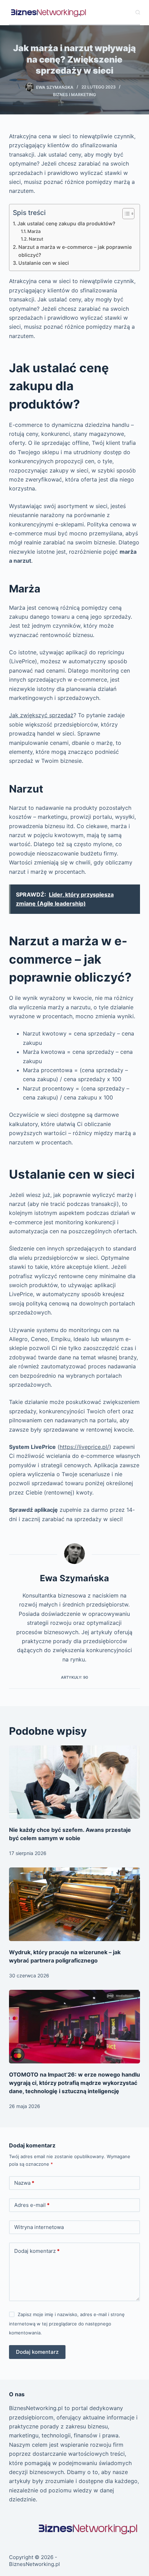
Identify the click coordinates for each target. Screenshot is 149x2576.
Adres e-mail (32, 2205)
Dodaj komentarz (37, 2251)
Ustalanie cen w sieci (44, 263)
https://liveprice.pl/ (84, 1447)
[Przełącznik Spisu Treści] (125, 214)
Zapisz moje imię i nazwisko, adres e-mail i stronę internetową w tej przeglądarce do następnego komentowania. (67, 2324)
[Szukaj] (138, 12)
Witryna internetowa (39, 2227)
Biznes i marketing (74, 95)
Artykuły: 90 (74, 1677)
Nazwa (24, 2183)
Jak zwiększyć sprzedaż (41, 715)
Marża (34, 231)
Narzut (36, 239)
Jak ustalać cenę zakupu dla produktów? (66, 223)
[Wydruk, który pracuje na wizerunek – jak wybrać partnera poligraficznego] (74, 1904)
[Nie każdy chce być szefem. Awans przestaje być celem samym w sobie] (74, 1782)
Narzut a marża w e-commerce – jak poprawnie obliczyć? (75, 251)
